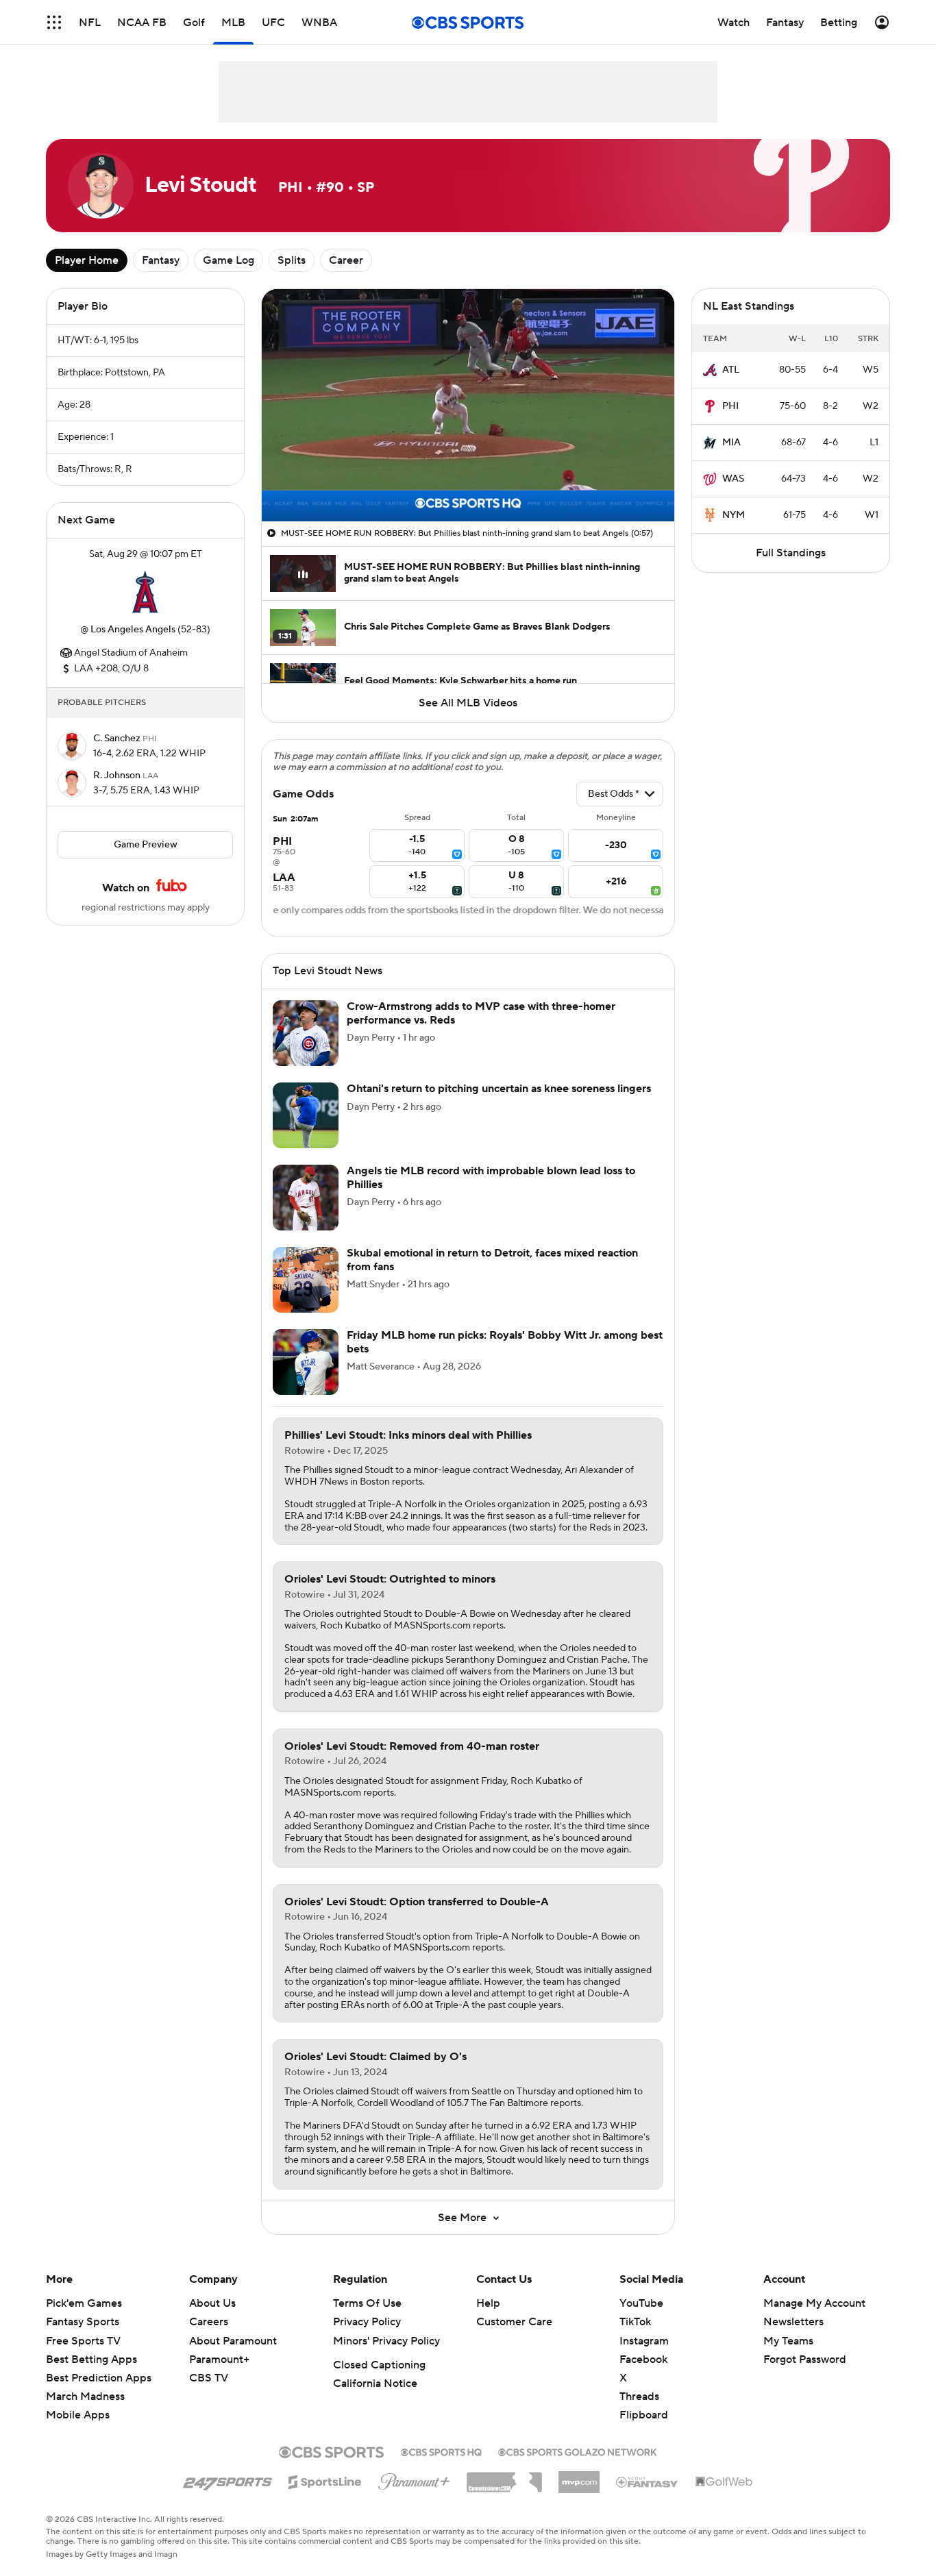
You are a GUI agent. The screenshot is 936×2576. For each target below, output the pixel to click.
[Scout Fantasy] (648, 2481)
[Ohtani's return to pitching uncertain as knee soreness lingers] (306, 1115)
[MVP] (579, 2477)
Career (346, 260)
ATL (731, 370)
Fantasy (161, 260)
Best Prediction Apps (99, 2378)
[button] (54, 22)
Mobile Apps (78, 2415)
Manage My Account (814, 2303)
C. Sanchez (118, 739)
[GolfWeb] (724, 2482)
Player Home (87, 260)
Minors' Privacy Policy (386, 2341)
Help (488, 2303)
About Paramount (233, 2341)
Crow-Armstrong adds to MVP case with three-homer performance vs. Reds (481, 1013)
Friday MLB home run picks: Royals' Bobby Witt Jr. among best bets (505, 1342)
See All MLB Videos (468, 703)
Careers (209, 2322)
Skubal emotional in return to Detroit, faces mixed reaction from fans (492, 1260)
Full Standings (791, 553)
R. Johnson (118, 776)
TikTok (635, 2322)
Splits (292, 260)
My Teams (788, 2341)
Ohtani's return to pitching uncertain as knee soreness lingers (499, 1089)
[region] (468, 405)
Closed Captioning (379, 2365)
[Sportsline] (325, 2480)
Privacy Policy (367, 2322)
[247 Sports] (227, 2479)
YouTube (641, 2303)
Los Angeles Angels (133, 630)
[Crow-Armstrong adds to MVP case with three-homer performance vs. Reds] (306, 1033)
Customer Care (514, 2322)
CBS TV (209, 2378)
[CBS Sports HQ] (441, 2451)
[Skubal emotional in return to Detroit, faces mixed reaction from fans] (306, 1280)
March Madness (85, 2397)
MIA (731, 443)
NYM (734, 515)
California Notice (375, 2383)
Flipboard (644, 2415)
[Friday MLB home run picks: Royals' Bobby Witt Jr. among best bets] (306, 1362)
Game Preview (146, 845)
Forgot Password (805, 2360)
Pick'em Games (84, 2303)
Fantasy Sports (83, 2322)
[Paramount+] (414, 2479)
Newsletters (793, 2322)
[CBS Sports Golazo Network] (578, 2451)
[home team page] (145, 592)
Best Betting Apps (91, 2360)
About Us (212, 2303)
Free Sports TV (83, 2341)
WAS (733, 479)
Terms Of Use (367, 2303)
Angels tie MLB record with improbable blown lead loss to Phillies (491, 1177)
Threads (639, 2397)
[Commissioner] (504, 2477)
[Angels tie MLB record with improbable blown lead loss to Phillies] (306, 1198)
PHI (730, 406)
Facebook (643, 2360)
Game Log (229, 260)
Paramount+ (219, 2360)
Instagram (644, 2341)
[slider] (468, 482)
